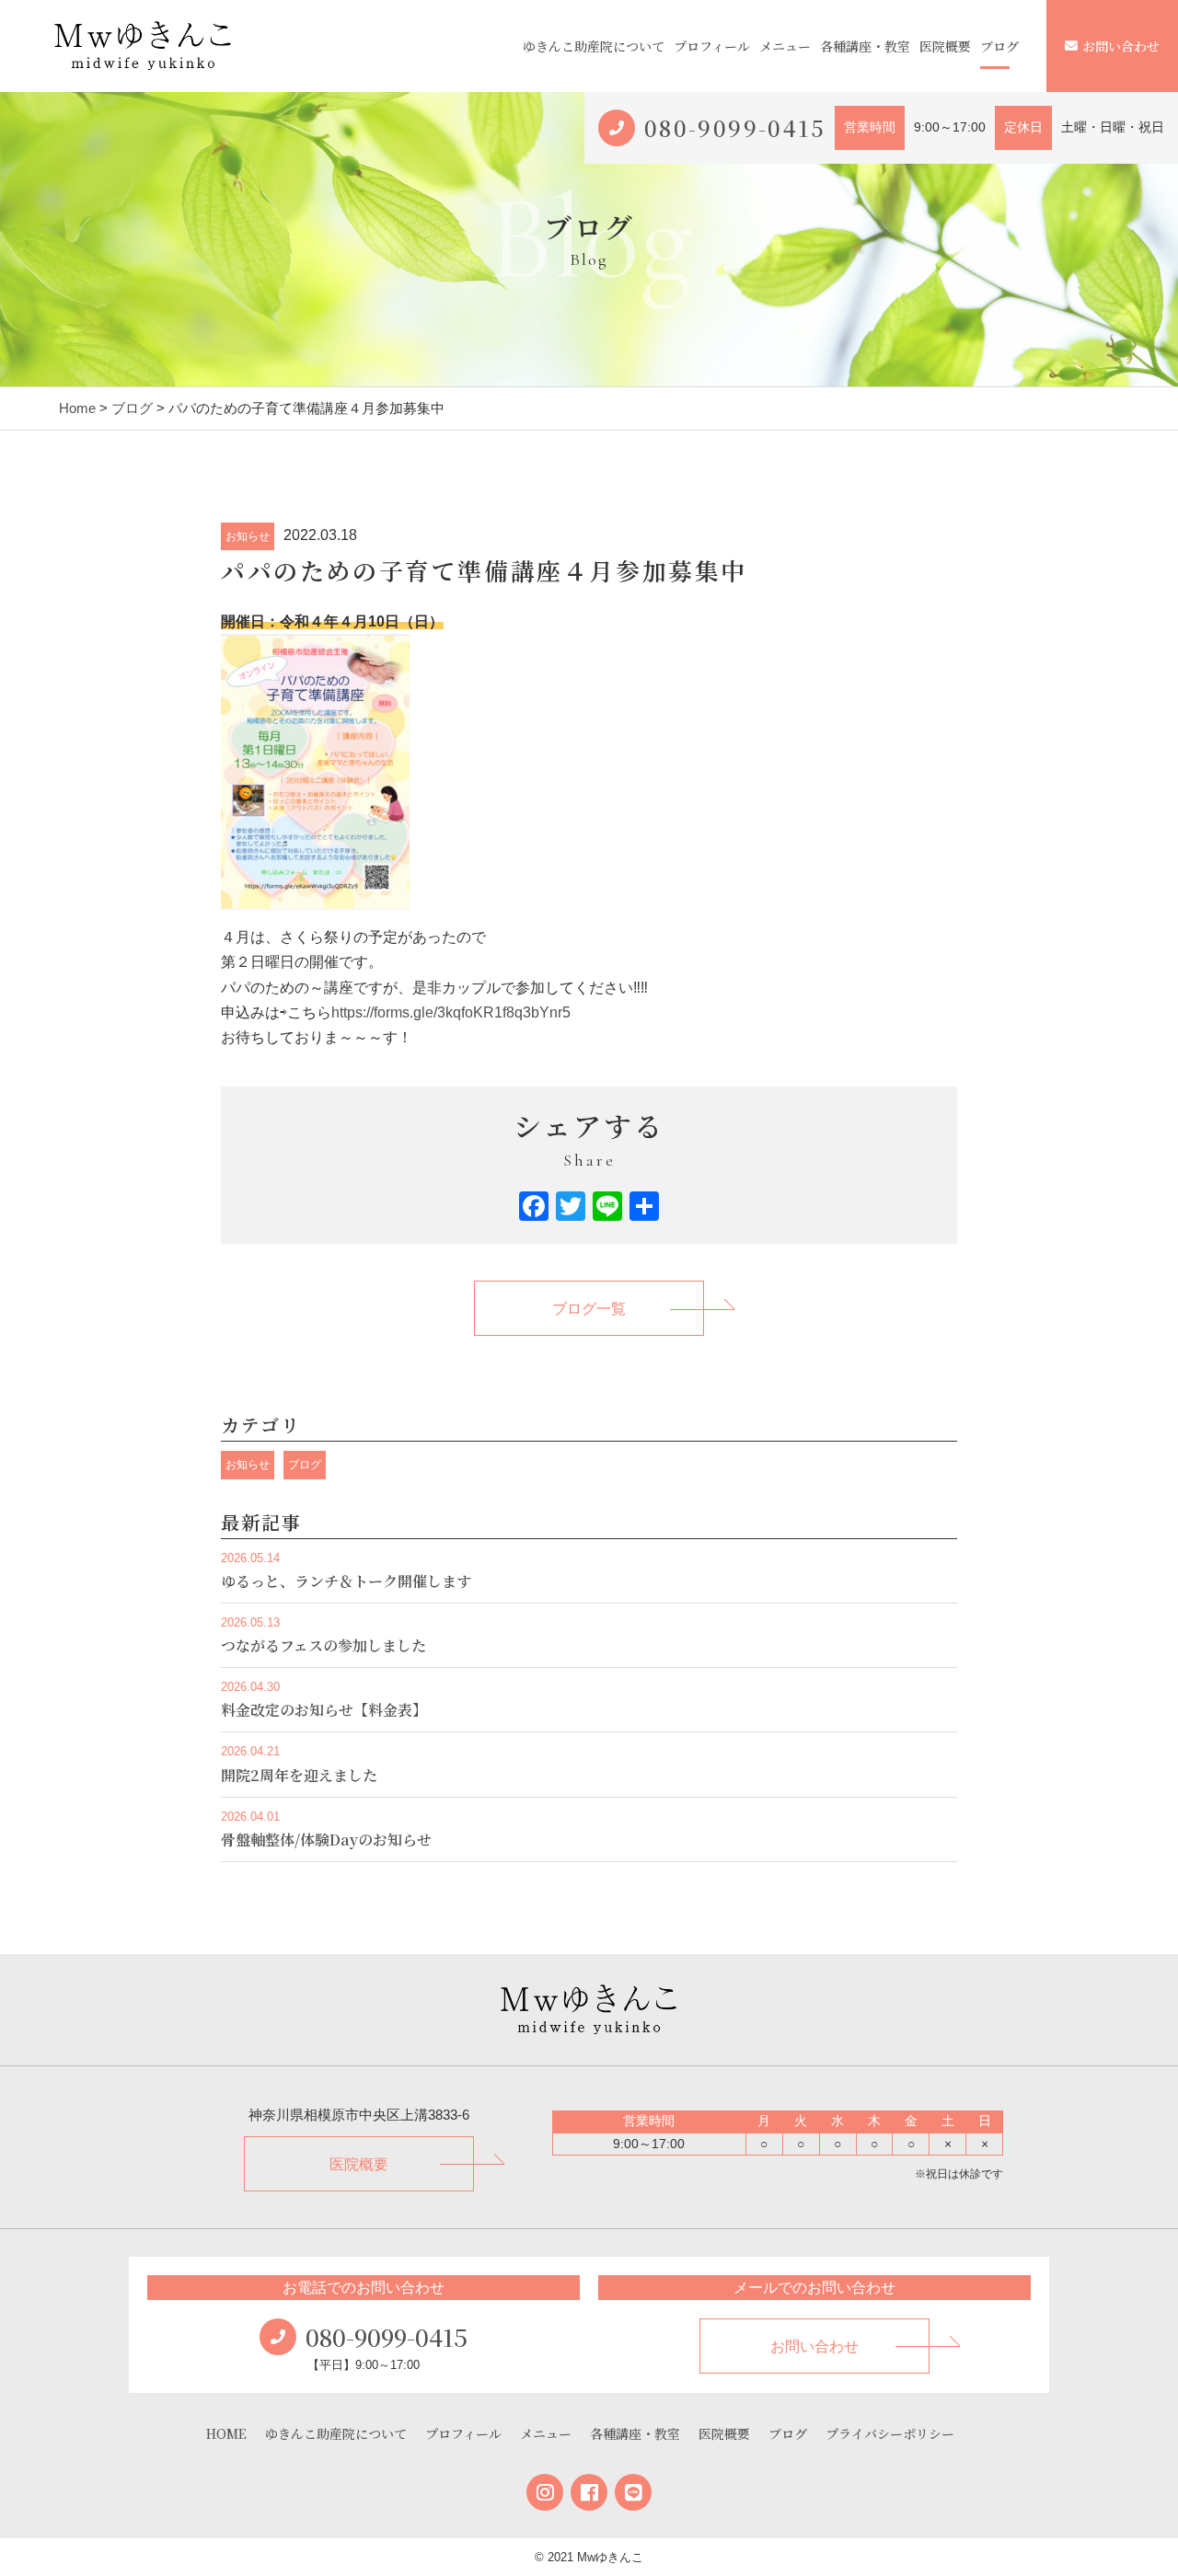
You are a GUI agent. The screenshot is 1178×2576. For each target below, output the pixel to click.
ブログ (999, 46)
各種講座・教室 (865, 46)
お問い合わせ (1121, 46)
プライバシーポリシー (890, 2433)
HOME (226, 2433)
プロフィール (712, 46)
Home (77, 408)
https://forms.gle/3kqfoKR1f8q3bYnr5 (451, 1012)
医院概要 (945, 46)
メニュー (785, 46)
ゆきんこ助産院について (594, 46)
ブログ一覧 (589, 1309)
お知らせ (248, 536)
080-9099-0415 (735, 127)
